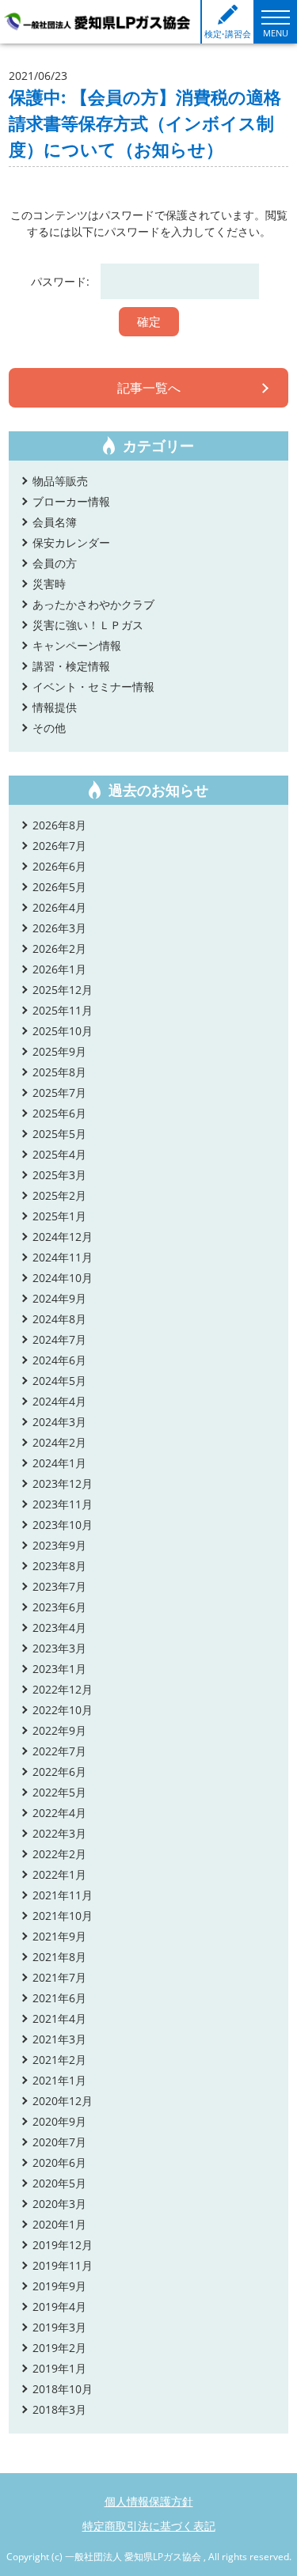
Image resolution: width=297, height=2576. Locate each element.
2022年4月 (59, 1813)
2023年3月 (59, 1648)
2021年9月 (59, 1936)
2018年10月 (63, 2389)
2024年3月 (59, 1422)
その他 (49, 728)
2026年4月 (59, 907)
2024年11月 (63, 1257)
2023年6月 (59, 1607)
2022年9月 (59, 1730)
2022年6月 (59, 1772)
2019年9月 (59, 2286)
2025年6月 (59, 1113)
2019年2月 (59, 2348)
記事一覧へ (149, 388)
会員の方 (55, 563)
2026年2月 (59, 948)
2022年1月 (59, 1874)
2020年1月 (59, 2224)
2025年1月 (59, 1216)
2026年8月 (59, 825)
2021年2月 (59, 2060)
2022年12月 (63, 1689)
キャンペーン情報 (77, 645)
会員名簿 (55, 522)
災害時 (49, 584)
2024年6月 (59, 1360)
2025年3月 (59, 1175)
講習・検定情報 (71, 666)
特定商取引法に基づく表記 (149, 2526)
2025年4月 (59, 1154)
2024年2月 (59, 1442)
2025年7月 (59, 1093)
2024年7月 (59, 1339)
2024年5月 (59, 1381)
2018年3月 (59, 2409)
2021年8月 (59, 1957)
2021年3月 (59, 2039)
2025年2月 (59, 1195)
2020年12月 (63, 2101)
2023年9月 (59, 1545)
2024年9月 (59, 1298)
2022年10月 (63, 1710)
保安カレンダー (71, 543)
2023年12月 (63, 1483)
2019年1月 (59, 2368)
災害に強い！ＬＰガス (88, 625)
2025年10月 (63, 1031)
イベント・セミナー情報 (93, 687)
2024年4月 (59, 1401)
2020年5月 (59, 2183)
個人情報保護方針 (149, 2501)
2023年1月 (59, 1669)
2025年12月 (63, 990)
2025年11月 (63, 1010)
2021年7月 (59, 1977)
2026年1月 (59, 969)
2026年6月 (59, 866)
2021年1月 (59, 2080)
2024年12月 (63, 1237)
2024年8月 (59, 1319)
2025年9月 (59, 1051)
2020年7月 (59, 2142)
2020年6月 (59, 2162)
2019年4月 (59, 2307)
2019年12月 (63, 2245)
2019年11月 (63, 2265)
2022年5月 (59, 1792)
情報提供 (55, 707)
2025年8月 (59, 1072)
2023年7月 (59, 1586)
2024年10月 (63, 1278)
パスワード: (62, 281)
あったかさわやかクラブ (93, 604)
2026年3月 (59, 928)
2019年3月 (59, 2327)
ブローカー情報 (71, 501)
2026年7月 (59, 846)
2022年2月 (59, 1854)
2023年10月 (63, 1525)
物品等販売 (60, 481)
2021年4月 (59, 2018)
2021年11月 (63, 1895)
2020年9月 (59, 2121)
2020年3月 (59, 2204)
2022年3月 (59, 1833)
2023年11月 (63, 1504)
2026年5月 (59, 887)
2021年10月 (63, 1916)
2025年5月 (59, 1134)
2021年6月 (59, 1998)
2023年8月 (59, 1566)
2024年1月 (59, 1463)
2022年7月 (59, 1751)
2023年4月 (59, 1628)
